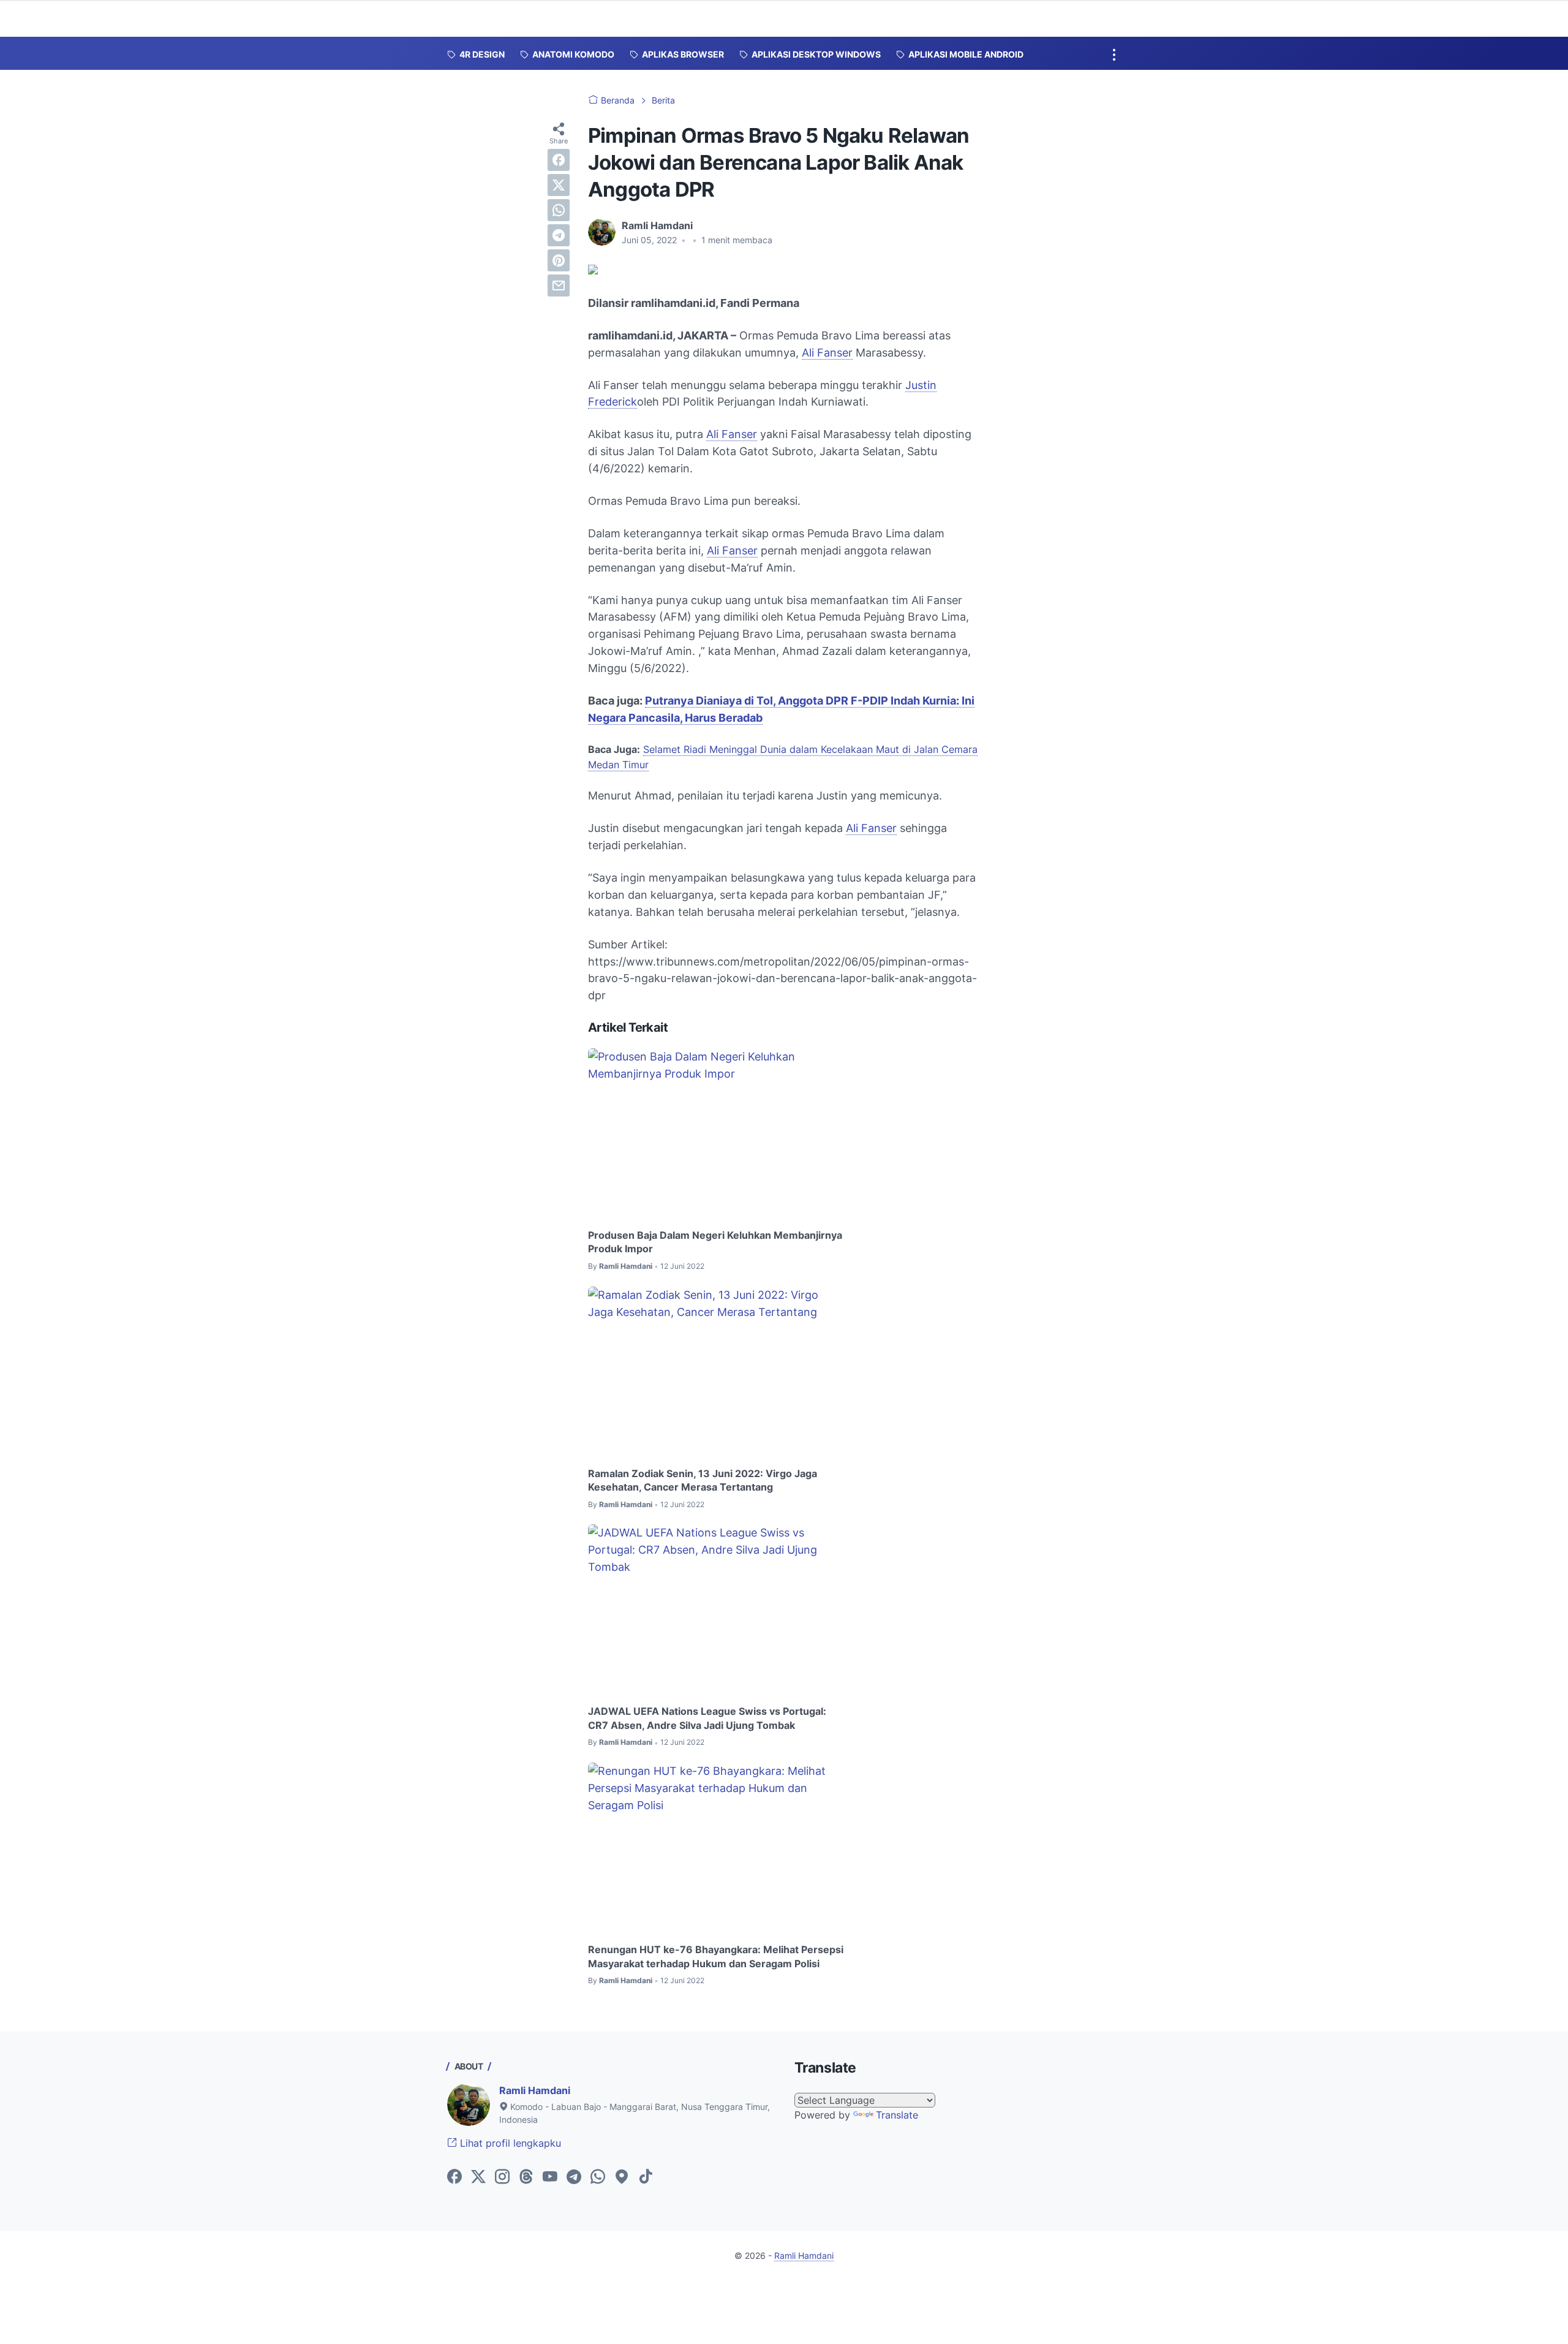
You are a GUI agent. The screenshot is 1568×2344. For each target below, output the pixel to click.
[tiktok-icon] (646, 2177)
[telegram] (559, 235)
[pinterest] (559, 260)
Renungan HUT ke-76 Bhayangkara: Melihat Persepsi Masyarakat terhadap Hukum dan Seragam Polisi (716, 1956)
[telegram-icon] (574, 2177)
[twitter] (559, 185)
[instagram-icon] (502, 2177)
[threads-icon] (526, 2177)
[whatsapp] (559, 210)
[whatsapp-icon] (598, 2177)
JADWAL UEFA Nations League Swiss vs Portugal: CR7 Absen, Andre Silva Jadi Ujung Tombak (707, 1718)
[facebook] (559, 160)
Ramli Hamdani (535, 2090)
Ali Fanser (827, 353)
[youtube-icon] (550, 2177)
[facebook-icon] (454, 2177)
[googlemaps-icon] (622, 2177)
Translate (897, 2115)
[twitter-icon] (478, 2177)
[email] (559, 285)
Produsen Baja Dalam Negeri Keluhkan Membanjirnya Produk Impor (715, 1242)
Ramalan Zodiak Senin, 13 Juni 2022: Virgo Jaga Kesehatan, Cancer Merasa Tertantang (703, 1480)
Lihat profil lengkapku (509, 2143)
